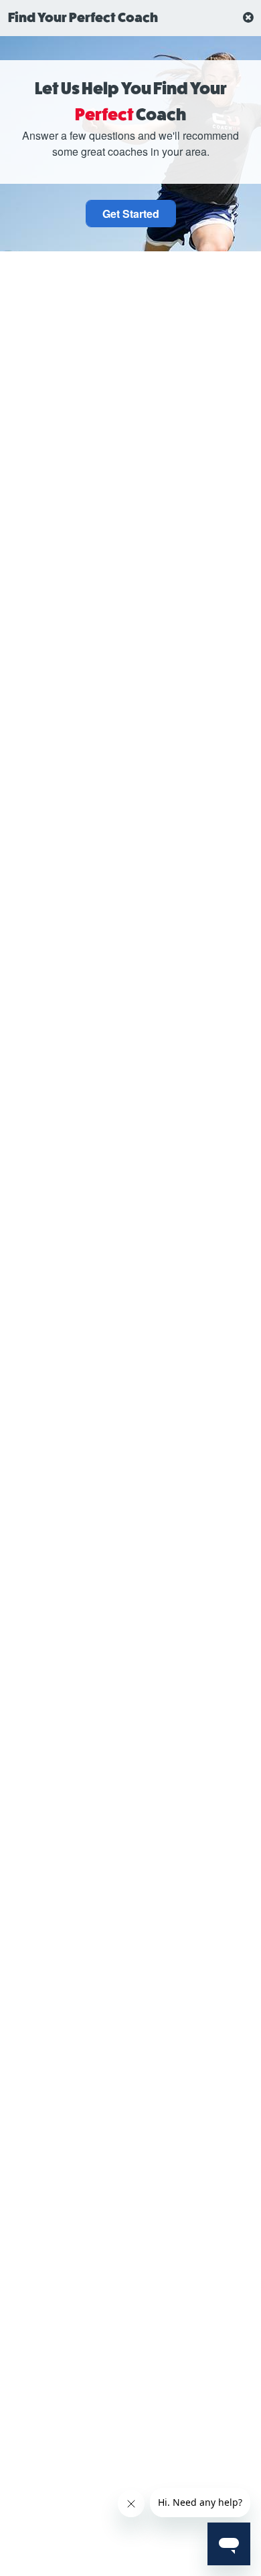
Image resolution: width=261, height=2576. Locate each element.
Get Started (131, 214)
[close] (248, 18)
